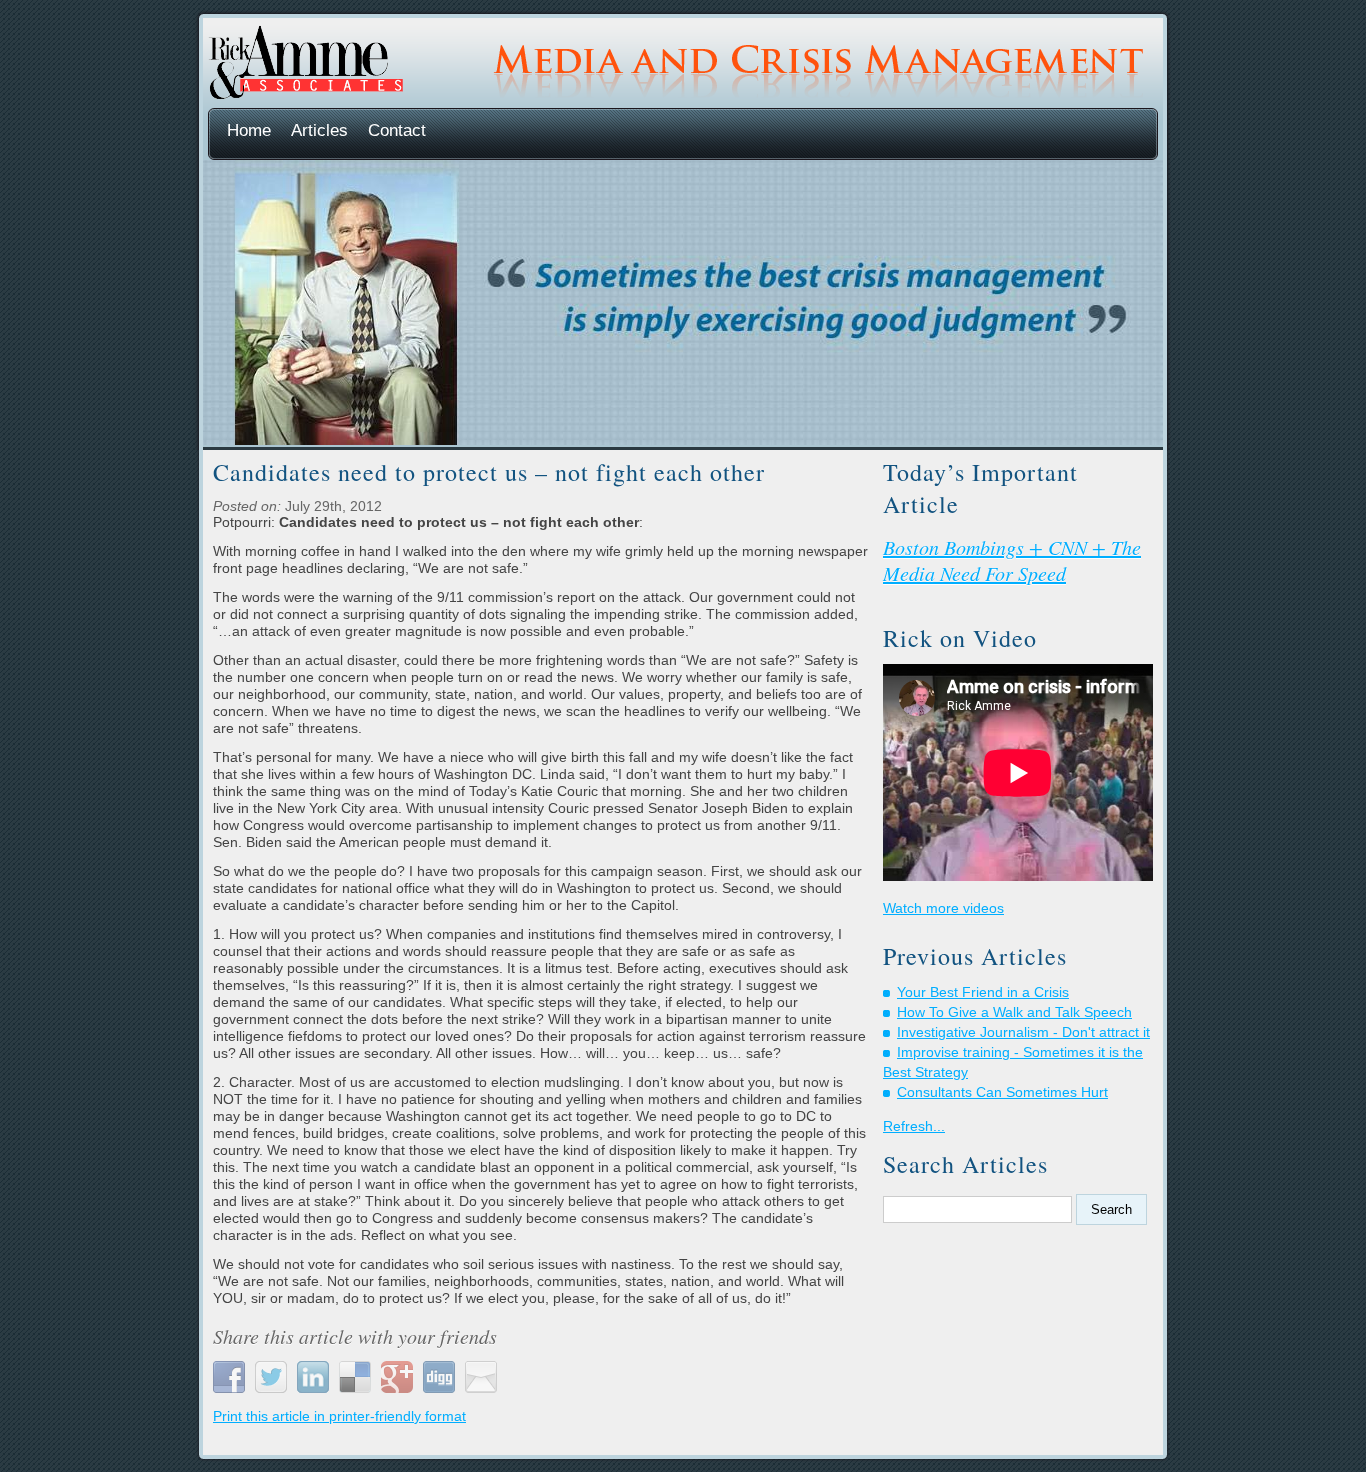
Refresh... (914, 1126)
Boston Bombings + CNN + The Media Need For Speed (1012, 560)
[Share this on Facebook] (231, 1376)
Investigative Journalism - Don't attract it (1023, 1032)
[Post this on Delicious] (357, 1376)
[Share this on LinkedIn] (315, 1376)
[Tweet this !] (273, 1376)
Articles (319, 130)
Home (249, 130)
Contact (397, 130)
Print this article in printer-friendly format (339, 1416)
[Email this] (483, 1376)
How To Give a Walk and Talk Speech (1014, 1012)
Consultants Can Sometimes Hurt (1002, 1092)
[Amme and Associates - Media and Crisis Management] (305, 95)
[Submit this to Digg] (441, 1376)
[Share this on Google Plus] (399, 1376)
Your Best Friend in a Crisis (983, 992)
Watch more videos (943, 908)
